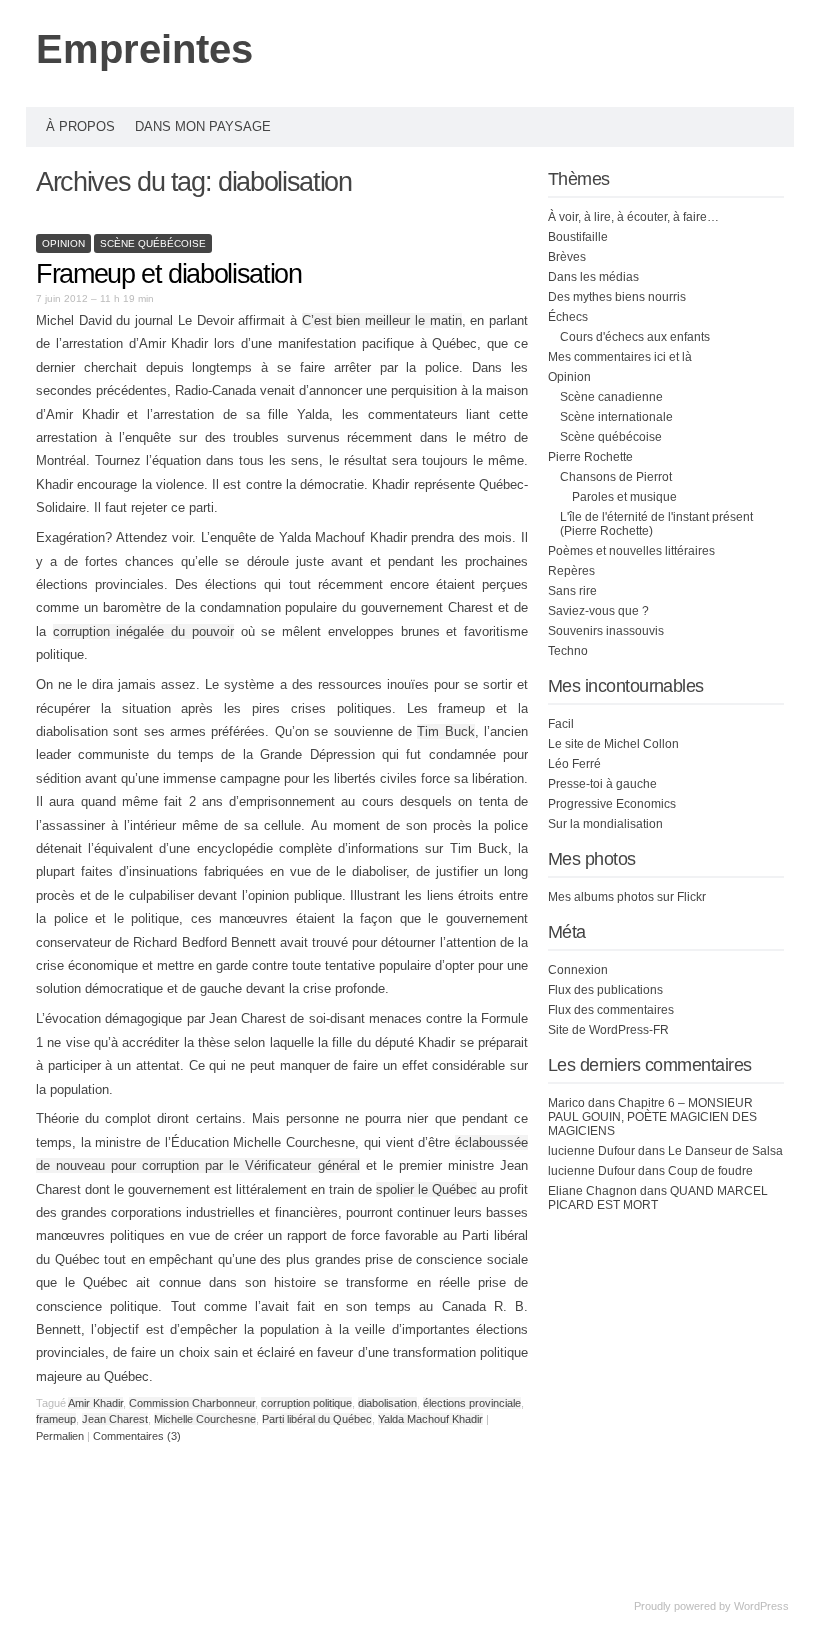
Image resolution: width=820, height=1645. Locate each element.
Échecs (568, 317)
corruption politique (306, 1403)
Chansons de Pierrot (616, 477)
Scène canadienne (611, 397)
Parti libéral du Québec (317, 1419)
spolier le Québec (426, 1189)
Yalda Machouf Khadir (430, 1419)
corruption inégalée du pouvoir (143, 631)
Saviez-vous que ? (598, 611)
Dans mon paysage (203, 126)
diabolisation (387, 1403)
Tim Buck (445, 731)
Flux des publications (605, 990)
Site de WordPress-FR (608, 1030)
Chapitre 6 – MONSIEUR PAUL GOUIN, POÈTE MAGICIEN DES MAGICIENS (652, 1117)
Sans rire (572, 591)
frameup (56, 1419)
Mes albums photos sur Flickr (627, 897)
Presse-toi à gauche (602, 784)
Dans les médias (593, 277)
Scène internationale (616, 417)
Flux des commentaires (611, 1010)
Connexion (578, 970)
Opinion (63, 243)
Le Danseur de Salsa (725, 1151)
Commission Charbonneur (192, 1403)
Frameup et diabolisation (169, 274)
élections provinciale (472, 1403)
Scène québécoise (153, 243)
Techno (568, 651)
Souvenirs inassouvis (606, 631)
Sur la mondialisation (605, 824)
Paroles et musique (624, 497)
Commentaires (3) (137, 1436)
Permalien (61, 1436)
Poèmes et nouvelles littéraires (631, 551)
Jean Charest (115, 1419)
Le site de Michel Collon (613, 744)
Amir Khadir (95, 1403)
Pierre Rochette (590, 457)
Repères (571, 571)
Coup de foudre (710, 1171)
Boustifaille (578, 237)
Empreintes (144, 49)
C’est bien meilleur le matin (382, 320)
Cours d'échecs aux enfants (635, 337)
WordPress (761, 1606)
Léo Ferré (574, 764)
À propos (80, 126)
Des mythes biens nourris (617, 297)
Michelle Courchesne (205, 1419)
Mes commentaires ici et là (620, 357)
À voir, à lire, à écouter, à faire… (633, 217)
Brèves (567, 257)
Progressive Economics (612, 804)
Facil (561, 724)
